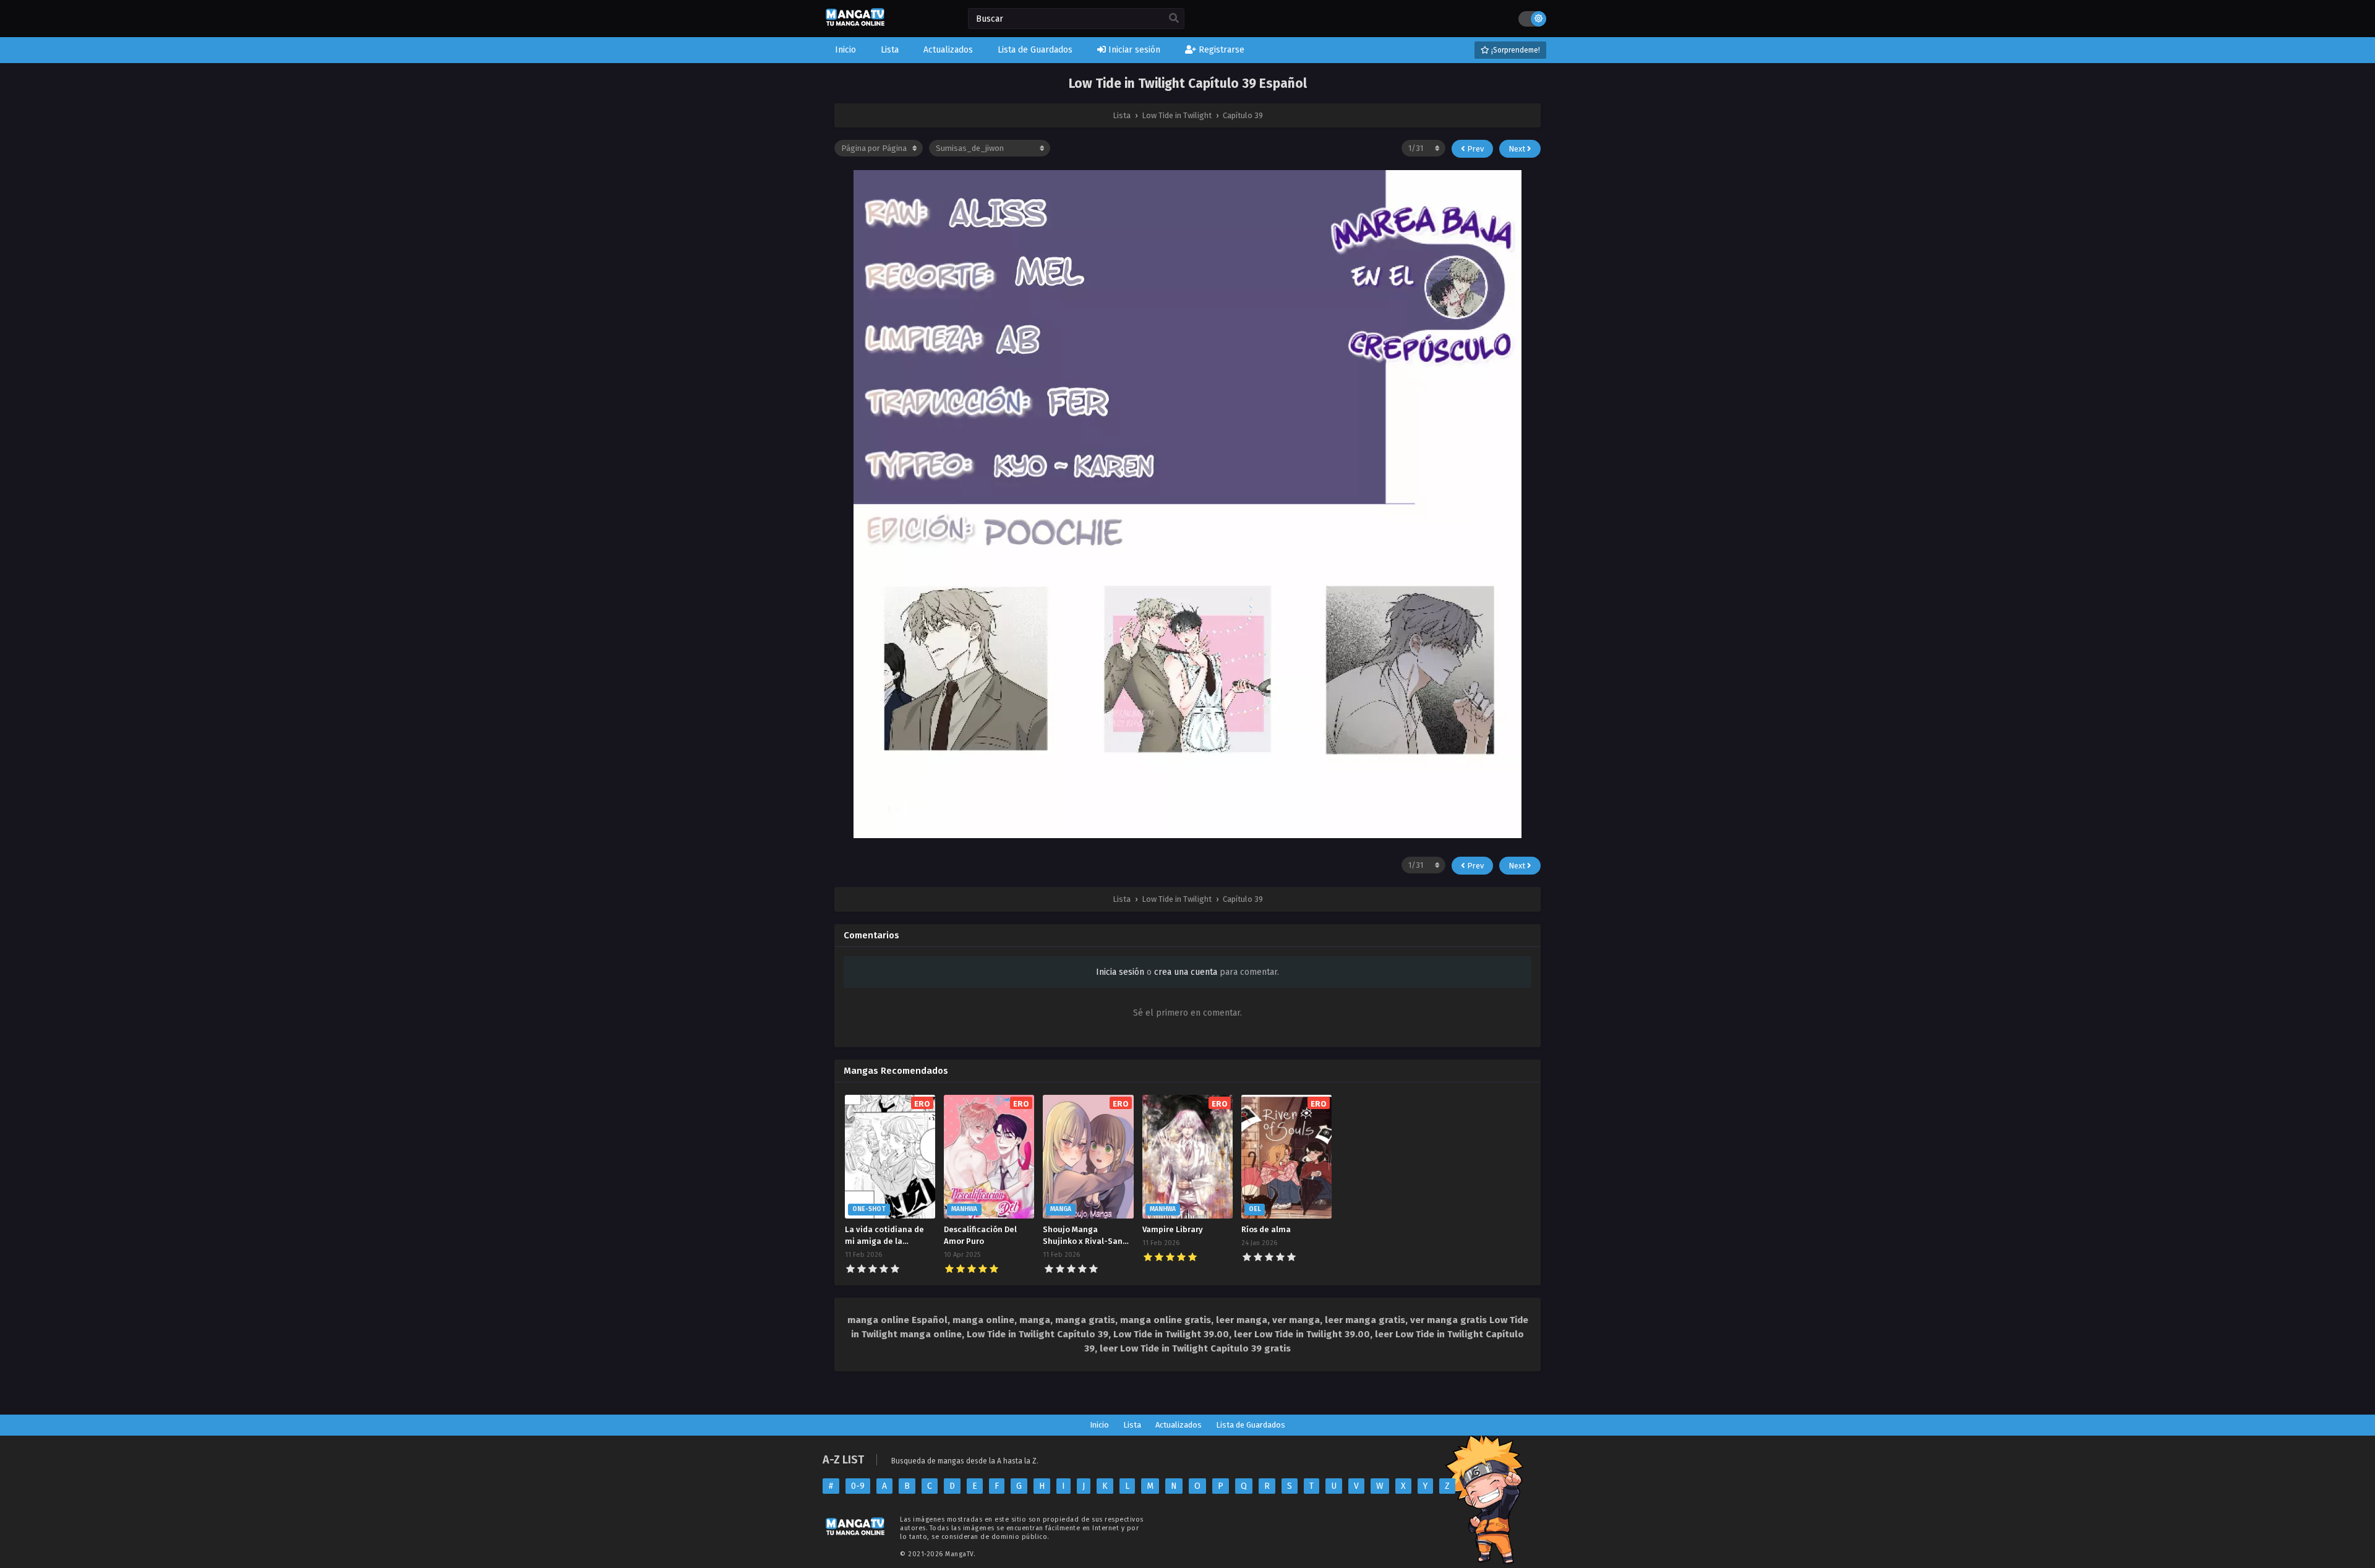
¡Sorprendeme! (1515, 50)
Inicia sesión (1120, 972)
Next (1518, 149)
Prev (1474, 149)
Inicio (1099, 1425)
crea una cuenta (1186, 972)
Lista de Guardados (1251, 1425)
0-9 (858, 1486)
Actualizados (1179, 1425)
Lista (1132, 1425)
